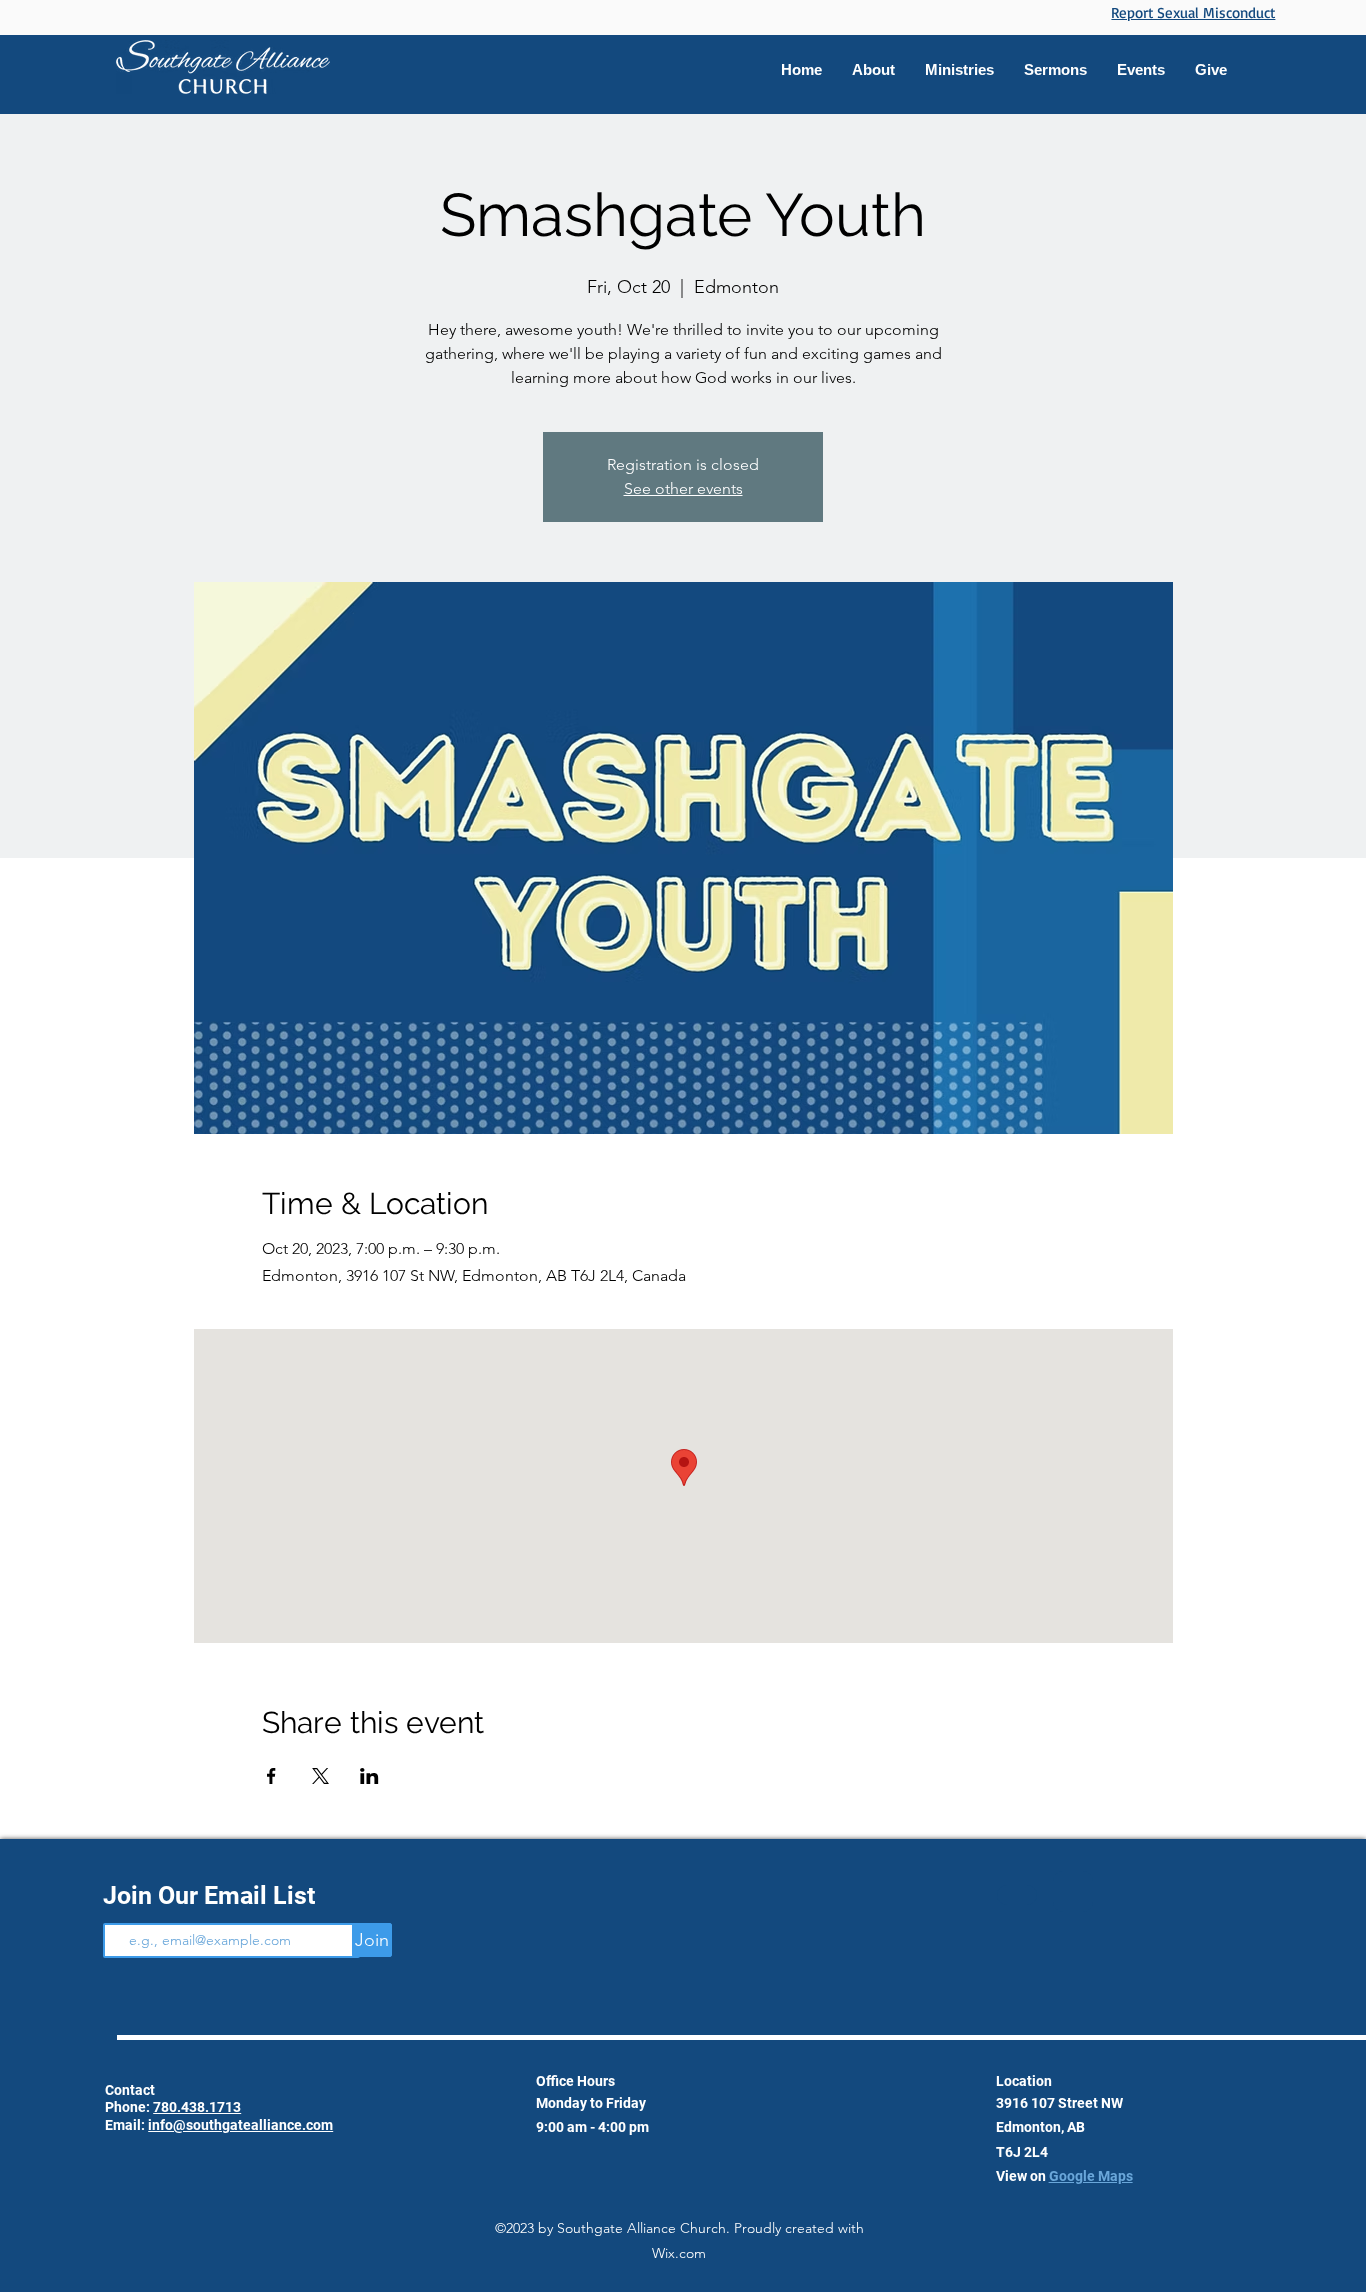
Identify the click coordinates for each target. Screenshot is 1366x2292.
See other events (683, 488)
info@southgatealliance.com (240, 2125)
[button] (959, 69)
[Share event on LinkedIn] (369, 1776)
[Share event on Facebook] (271, 1776)
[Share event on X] (320, 1776)
